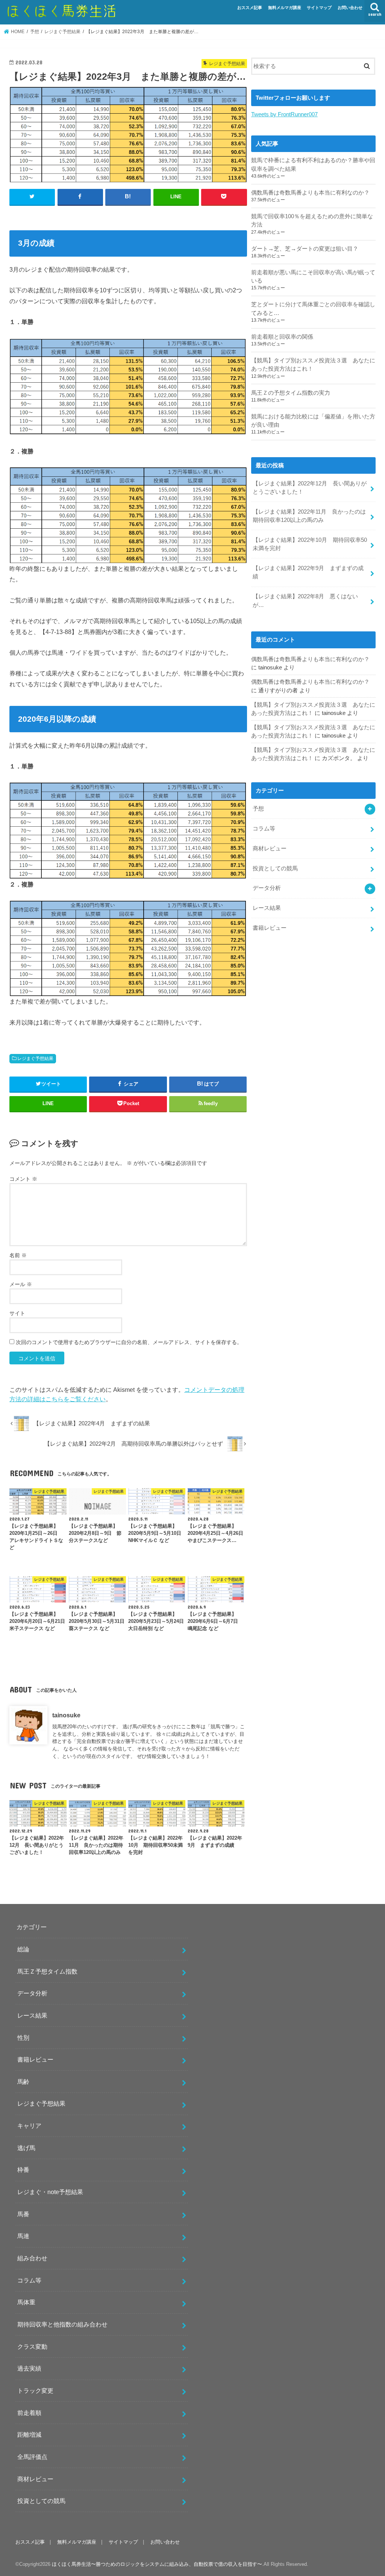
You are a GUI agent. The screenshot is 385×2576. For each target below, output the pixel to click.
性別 (23, 2038)
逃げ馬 (26, 2148)
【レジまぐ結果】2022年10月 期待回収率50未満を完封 (310, 544)
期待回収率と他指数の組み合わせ (62, 2324)
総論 (23, 1949)
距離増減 (29, 2435)
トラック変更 (35, 2390)
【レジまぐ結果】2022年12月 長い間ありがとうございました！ (310, 488)
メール (21, 1284)
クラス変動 (32, 2346)
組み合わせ (32, 2258)
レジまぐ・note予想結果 (50, 2192)
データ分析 (267, 888)
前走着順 (29, 2413)
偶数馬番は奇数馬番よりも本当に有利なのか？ (310, 193)
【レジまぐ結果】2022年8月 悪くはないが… (305, 601)
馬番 (23, 2214)
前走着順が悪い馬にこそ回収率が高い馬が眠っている (313, 277)
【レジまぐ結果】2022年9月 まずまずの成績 (308, 572)
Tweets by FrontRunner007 (284, 114)
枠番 (23, 2170)
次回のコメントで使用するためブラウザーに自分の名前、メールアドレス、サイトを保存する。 (129, 1342)
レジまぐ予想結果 (35, 1058)
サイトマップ (319, 8)
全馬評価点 (32, 2457)
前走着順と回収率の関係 (282, 337)
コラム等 (264, 829)
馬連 (23, 2236)
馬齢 (23, 2082)
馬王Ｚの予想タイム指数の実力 (291, 393)
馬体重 (26, 2302)
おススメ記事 (250, 8)
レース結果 (267, 908)
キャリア (29, 2126)
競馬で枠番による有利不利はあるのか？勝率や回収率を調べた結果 (313, 164)
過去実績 (29, 2368)
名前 (18, 1255)
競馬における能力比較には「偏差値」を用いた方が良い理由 (313, 421)
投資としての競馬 (275, 868)
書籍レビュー (270, 928)
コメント (23, 1179)
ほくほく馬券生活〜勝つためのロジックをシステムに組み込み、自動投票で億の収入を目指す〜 (157, 2564)
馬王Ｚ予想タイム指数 (47, 1971)
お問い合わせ (350, 8)
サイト (17, 1313)
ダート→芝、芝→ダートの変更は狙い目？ (305, 249)
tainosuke (66, 1715)
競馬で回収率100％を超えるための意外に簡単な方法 (312, 220)
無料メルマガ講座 (285, 8)
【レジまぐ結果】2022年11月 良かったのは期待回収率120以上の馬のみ (309, 516)
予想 (258, 809)
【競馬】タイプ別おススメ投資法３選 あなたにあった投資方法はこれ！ (313, 365)
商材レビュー (270, 849)
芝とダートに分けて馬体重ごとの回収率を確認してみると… (313, 309)
